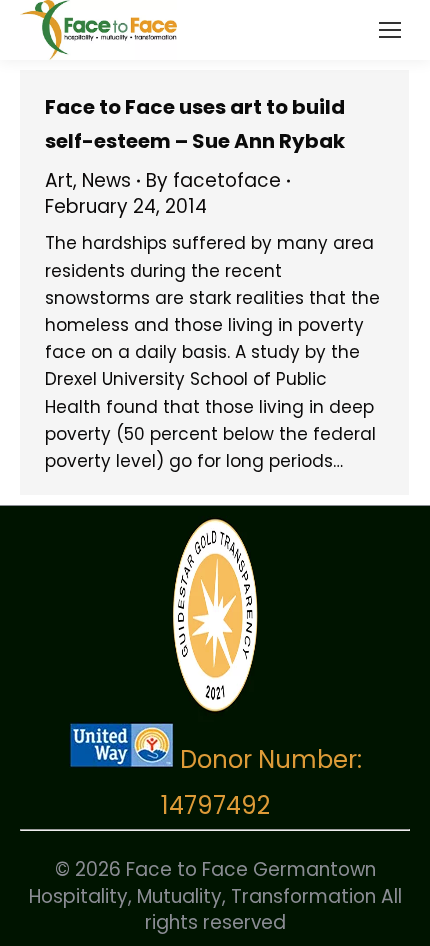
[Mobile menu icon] (390, 30)
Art (59, 180)
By (213, 181)
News (106, 180)
